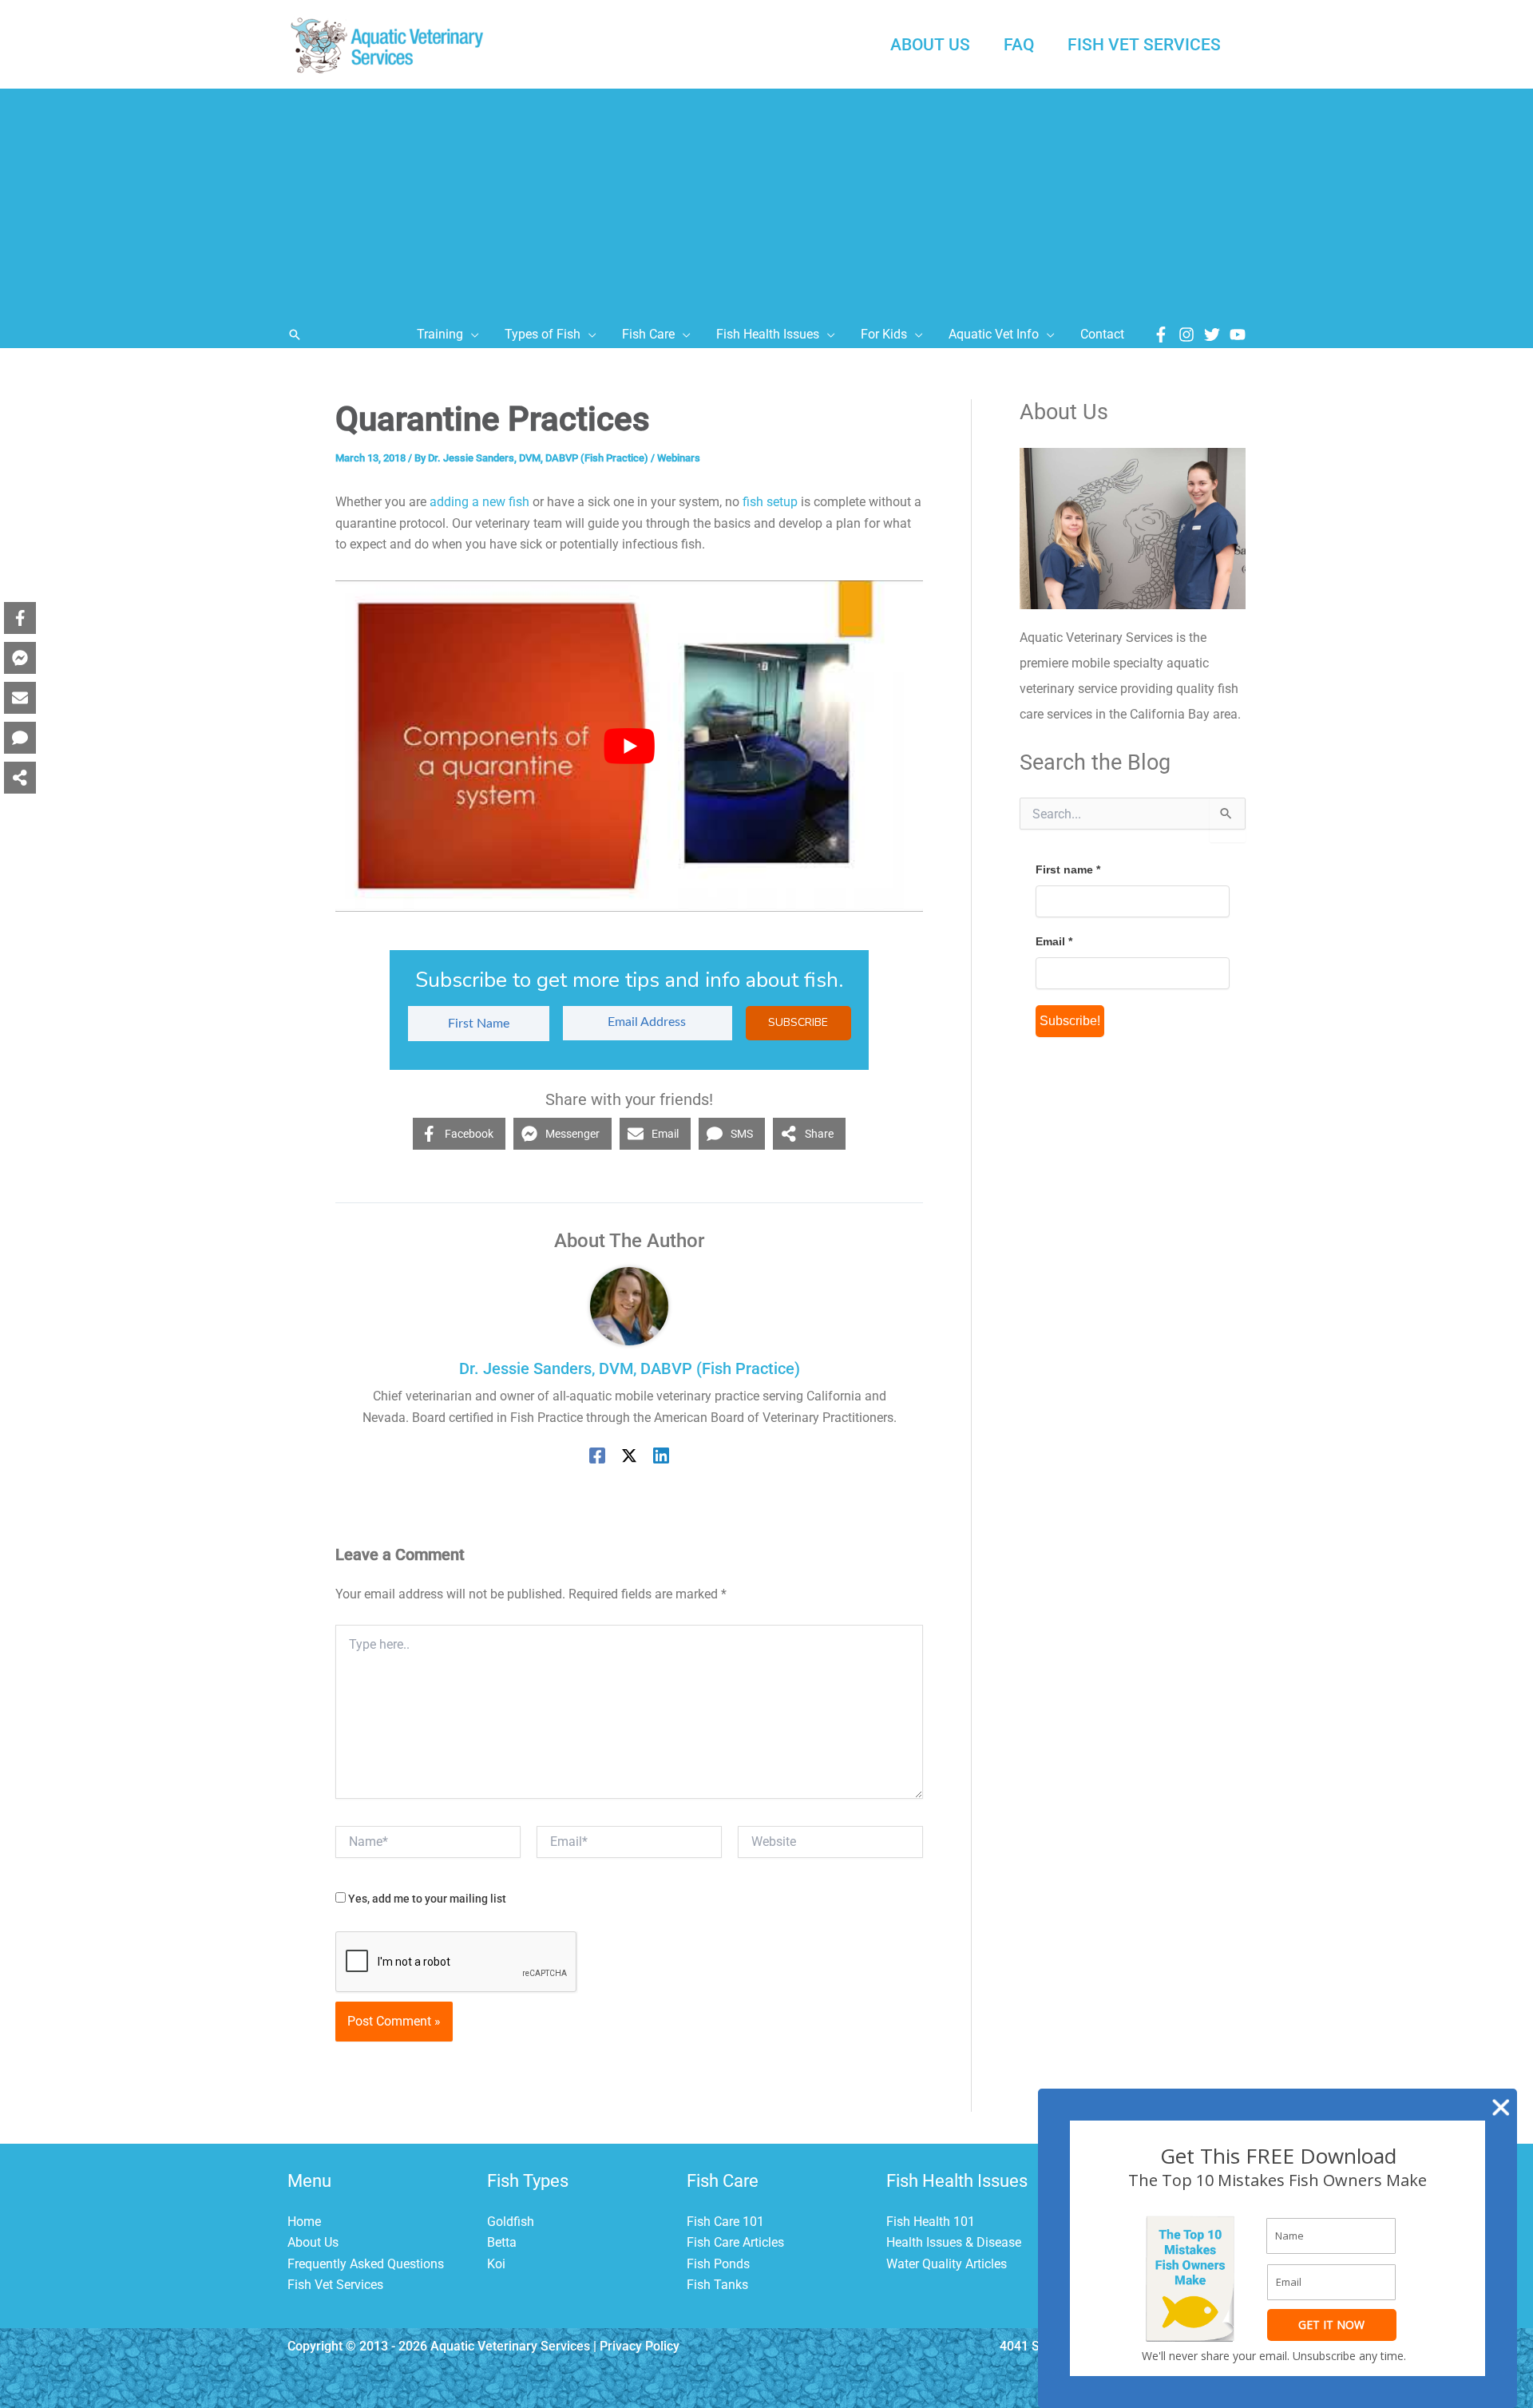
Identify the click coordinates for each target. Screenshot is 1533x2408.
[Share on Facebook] (20, 618)
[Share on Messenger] (20, 658)
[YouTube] (1238, 335)
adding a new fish (479, 502)
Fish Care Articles (735, 2242)
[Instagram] (1186, 335)
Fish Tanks (717, 2285)
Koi (496, 2264)
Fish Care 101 (725, 2222)
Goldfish (511, 2222)
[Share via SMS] (20, 738)
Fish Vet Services (335, 2285)
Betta (502, 2242)
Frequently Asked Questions (366, 2264)
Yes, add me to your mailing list (426, 1899)
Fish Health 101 (931, 2222)
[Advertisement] (766, 200)
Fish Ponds (718, 2264)
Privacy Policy (640, 2346)
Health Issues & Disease (954, 2242)
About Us (313, 2242)
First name (1068, 869)
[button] (295, 335)
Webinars (679, 458)
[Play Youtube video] (629, 746)
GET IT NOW (1331, 2325)
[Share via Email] (20, 698)
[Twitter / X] (629, 1455)
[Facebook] (1161, 335)
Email (1054, 941)
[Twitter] (1212, 335)
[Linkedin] (661, 1455)
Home (304, 2222)
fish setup (770, 502)
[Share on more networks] (20, 778)
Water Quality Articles (947, 2264)
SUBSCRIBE (798, 1022)
